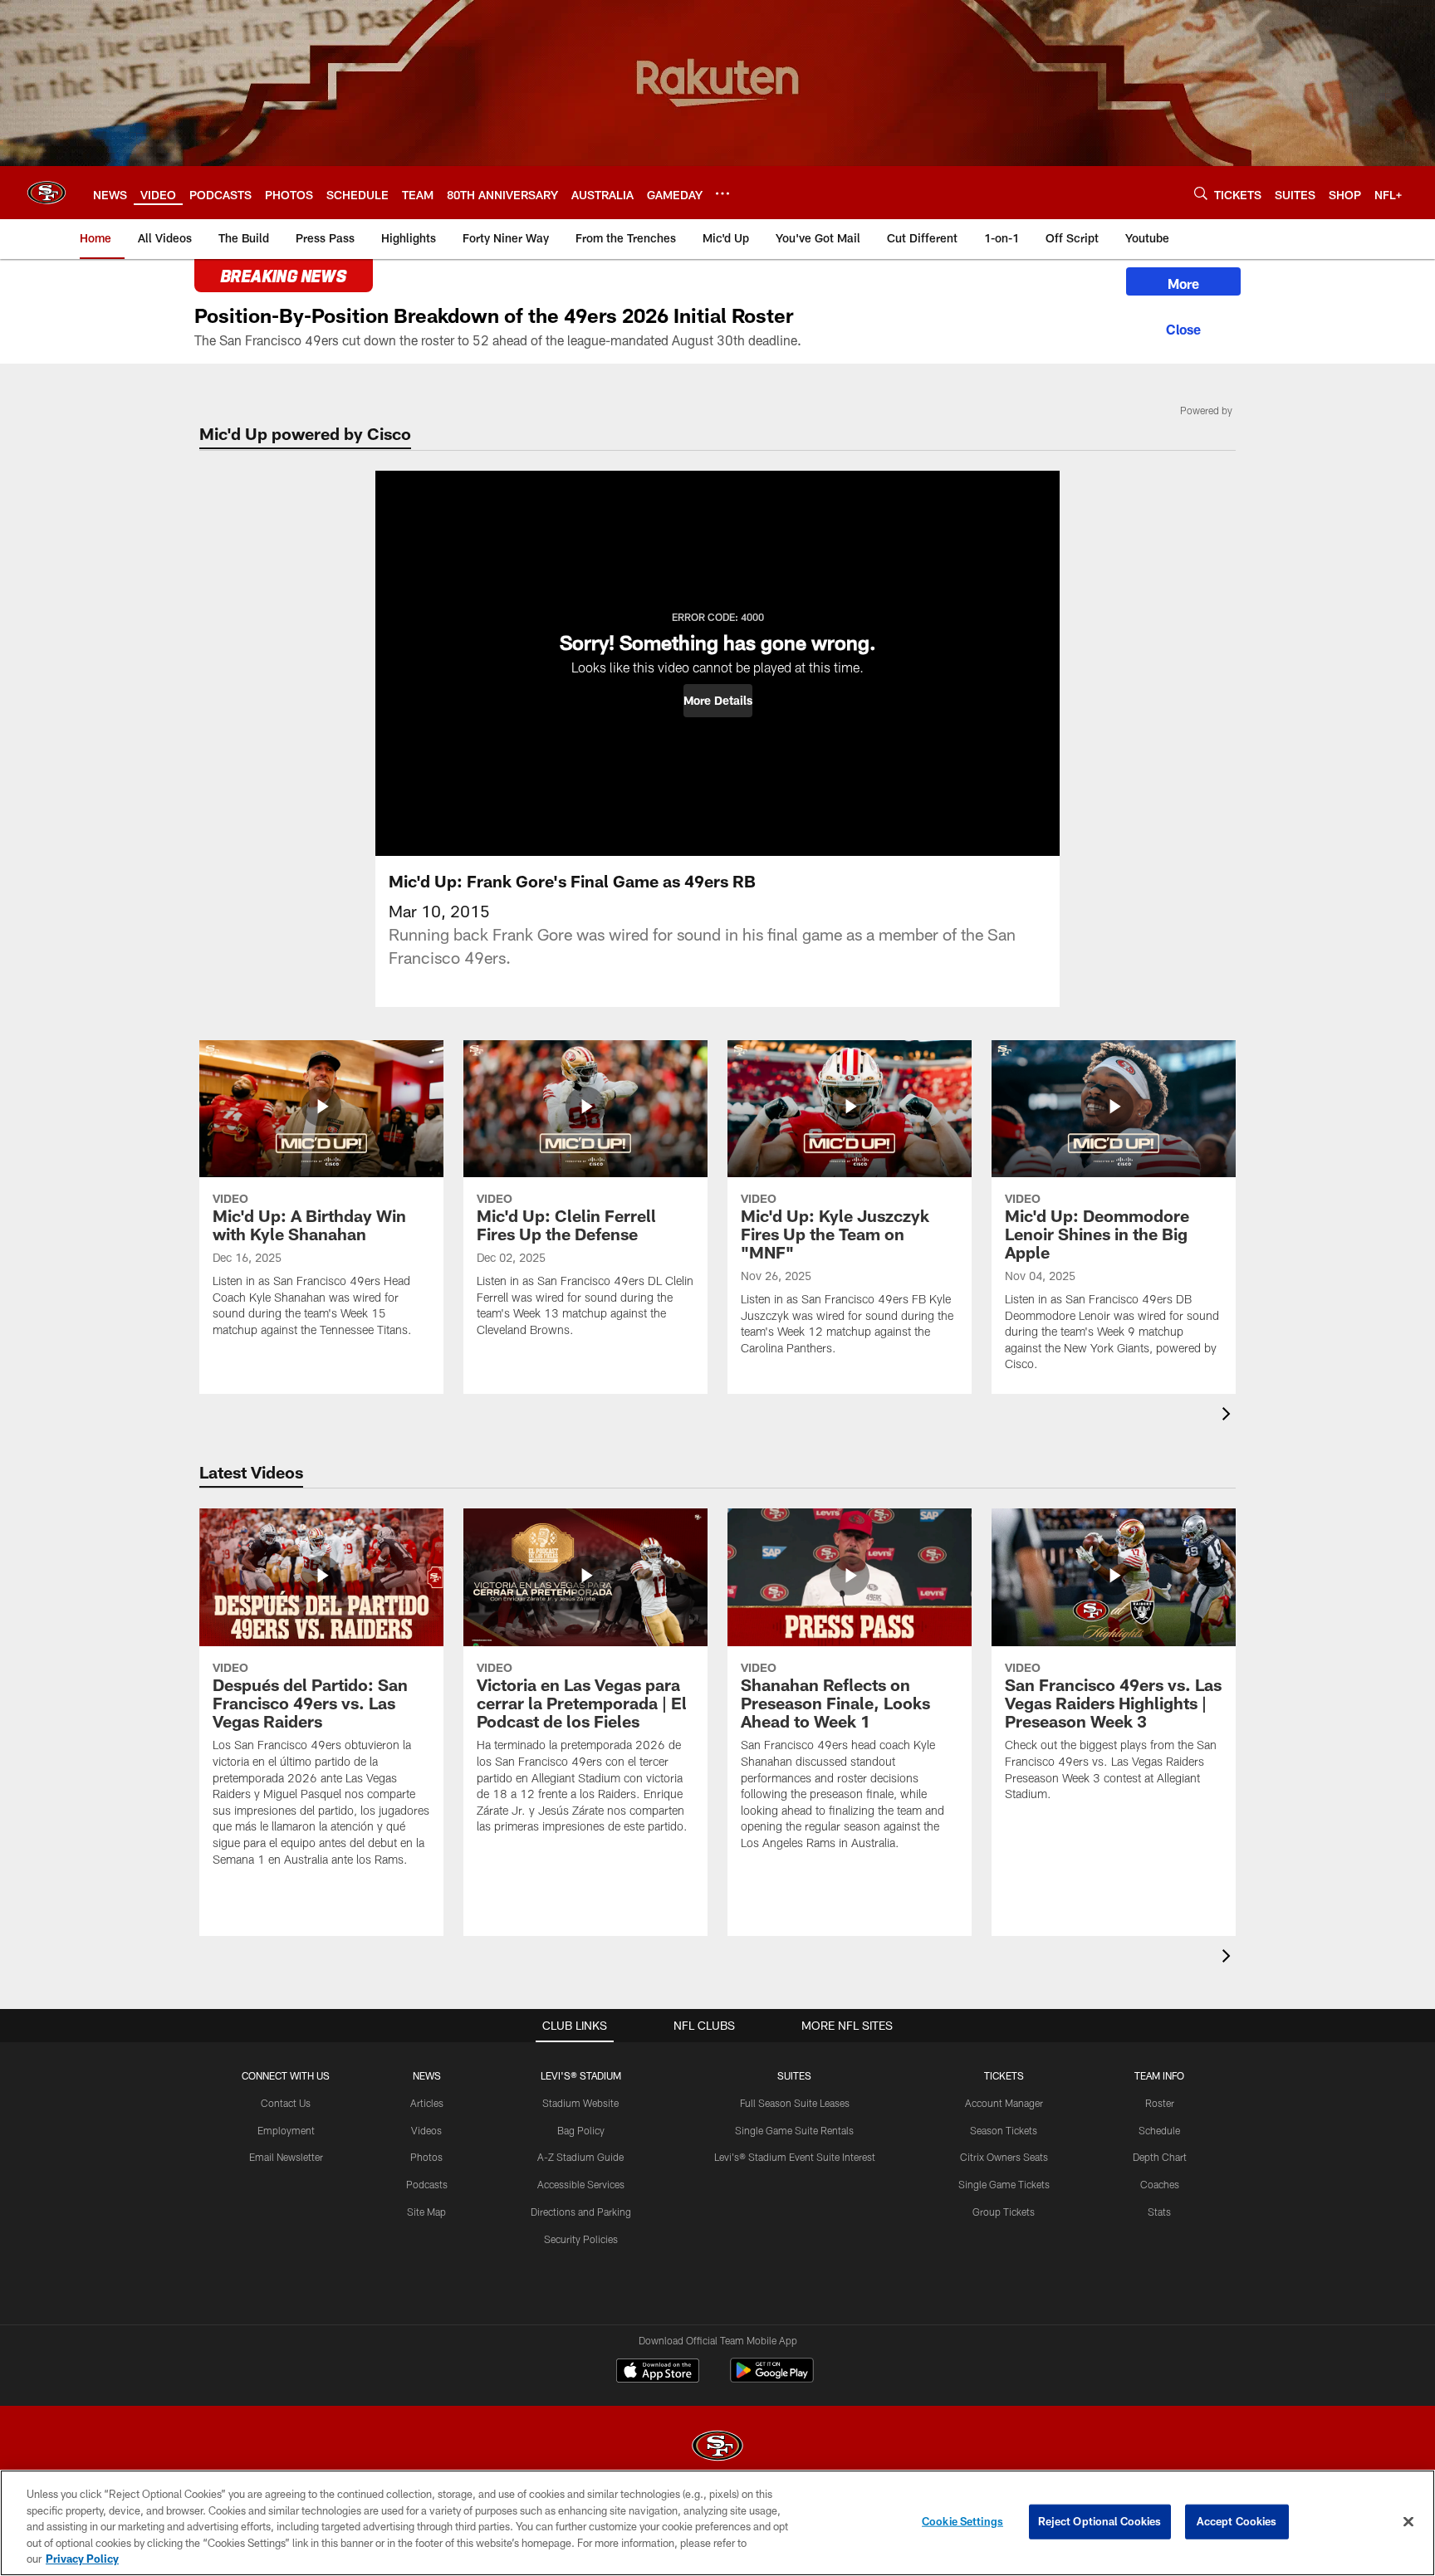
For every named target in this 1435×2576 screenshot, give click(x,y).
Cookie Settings (962, 2521)
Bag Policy (581, 2130)
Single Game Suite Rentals (794, 2130)
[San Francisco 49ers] (717, 2448)
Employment (286, 2130)
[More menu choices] (722, 193)
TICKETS (1004, 2075)
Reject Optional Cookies (1100, 2521)
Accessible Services (581, 2184)
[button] (718, 701)
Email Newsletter (286, 2157)
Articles (427, 2103)
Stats (1159, 2212)
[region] (717, 2523)
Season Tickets (1004, 2130)
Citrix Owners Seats (1004, 2157)
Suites (794, 2075)
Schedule (1159, 2130)
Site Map (426, 2212)
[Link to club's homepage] (47, 193)
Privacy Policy (82, 2559)
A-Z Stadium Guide (580, 2157)
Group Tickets (1004, 2212)
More (1183, 284)
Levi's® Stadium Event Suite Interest (795, 2157)
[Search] (1201, 193)
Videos (426, 2130)
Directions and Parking (581, 2212)
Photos (426, 2157)
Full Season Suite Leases (795, 2103)
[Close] (1183, 327)
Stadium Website (580, 2103)
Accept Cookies (1237, 2521)
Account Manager (1004, 2103)
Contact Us (286, 2103)
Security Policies (581, 2239)
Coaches (1160, 2184)
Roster (1160, 2103)
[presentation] (1229, 1416)
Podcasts (427, 2184)
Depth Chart (1160, 2157)
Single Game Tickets (1004, 2184)
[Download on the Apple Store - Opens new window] (658, 2373)
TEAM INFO (1159, 2075)
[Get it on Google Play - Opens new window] (772, 2379)
